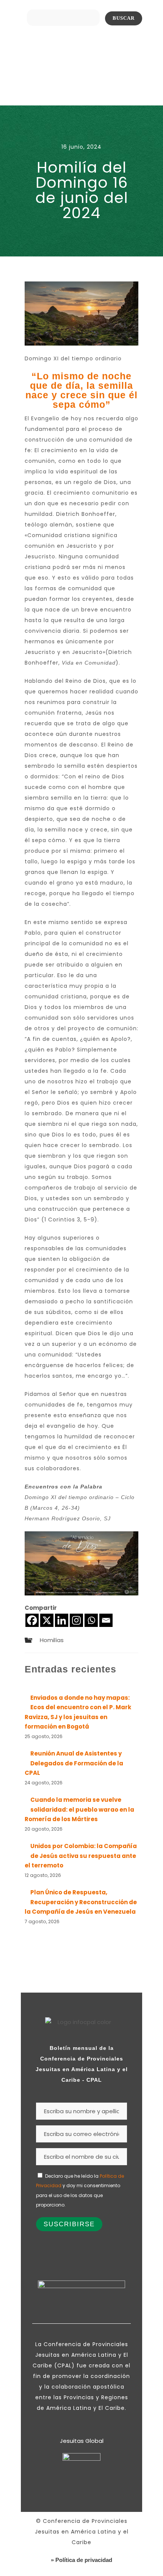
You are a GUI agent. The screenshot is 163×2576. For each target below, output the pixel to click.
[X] (47, 1620)
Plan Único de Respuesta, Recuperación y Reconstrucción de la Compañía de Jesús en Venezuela (81, 1902)
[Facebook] (32, 1620)
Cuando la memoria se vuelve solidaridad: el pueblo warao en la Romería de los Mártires (79, 1809)
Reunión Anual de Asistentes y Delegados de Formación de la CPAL (74, 1763)
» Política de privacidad (81, 2560)
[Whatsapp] (91, 1620)
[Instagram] (76, 1620)
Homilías (52, 1640)
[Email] (106, 1620)
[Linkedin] (62, 1620)
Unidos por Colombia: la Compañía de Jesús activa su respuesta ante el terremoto (81, 1856)
